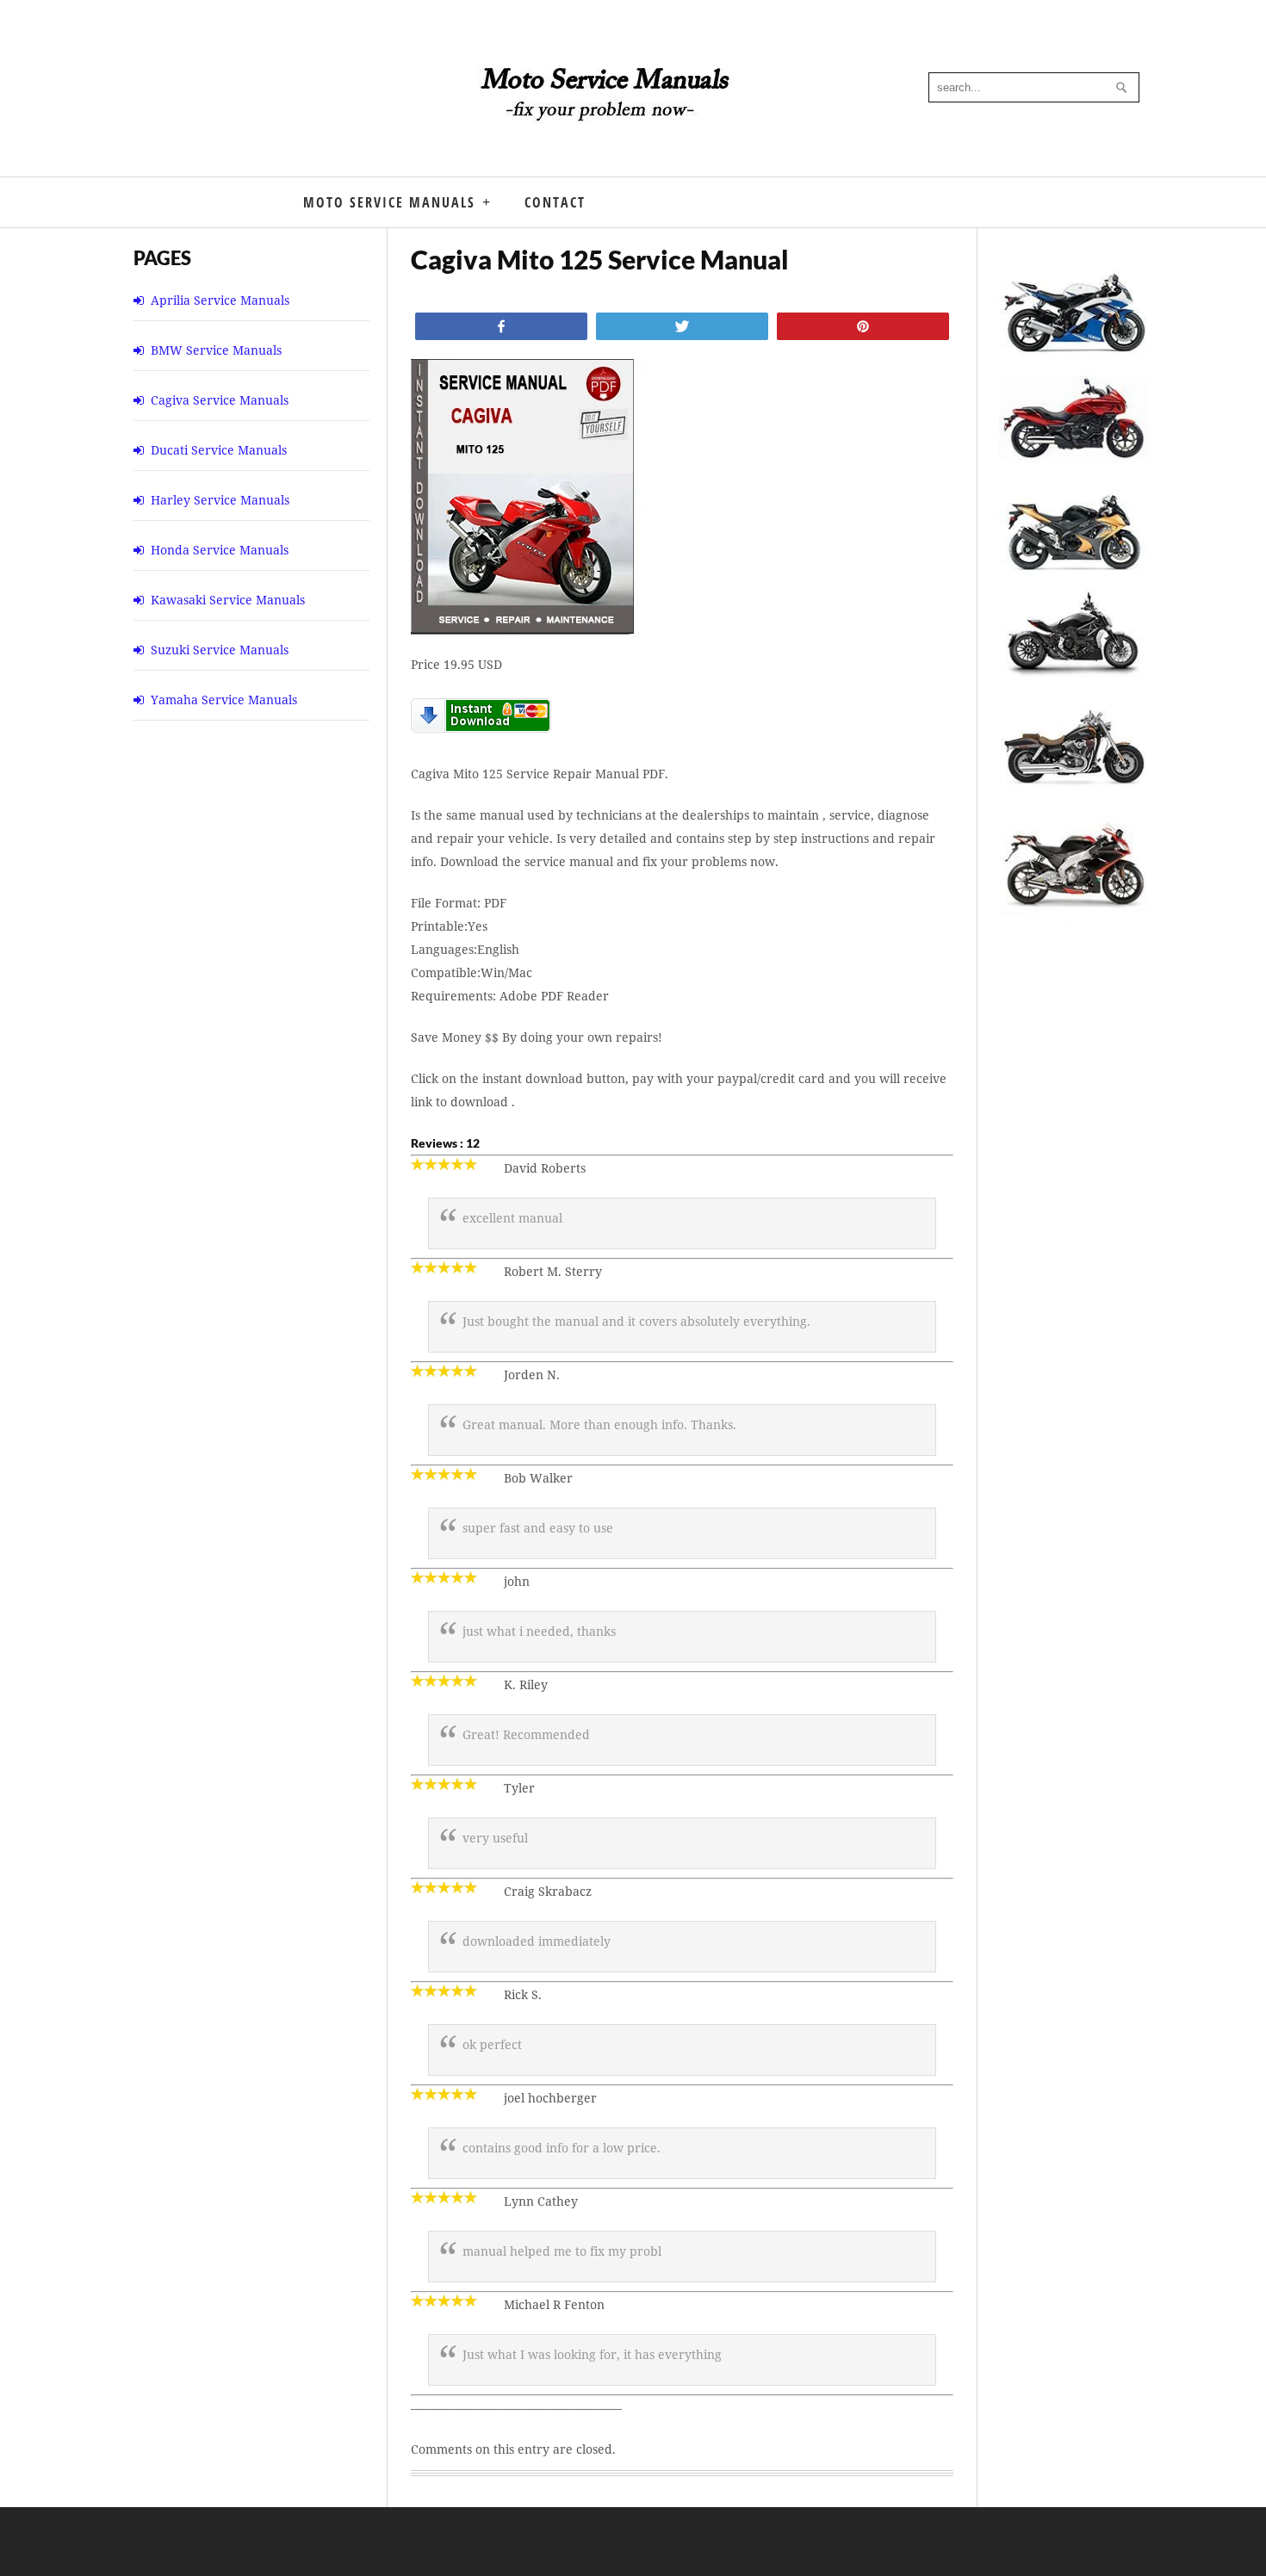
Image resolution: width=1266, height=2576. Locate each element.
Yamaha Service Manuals (224, 700)
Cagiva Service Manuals (220, 400)
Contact (555, 202)
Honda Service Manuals (220, 550)
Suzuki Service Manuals (220, 650)
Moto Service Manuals (389, 202)
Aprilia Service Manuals (220, 300)
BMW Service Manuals (216, 350)
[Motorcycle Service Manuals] (607, 103)
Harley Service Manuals (220, 500)
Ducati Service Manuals (219, 450)
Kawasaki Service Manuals (228, 600)
